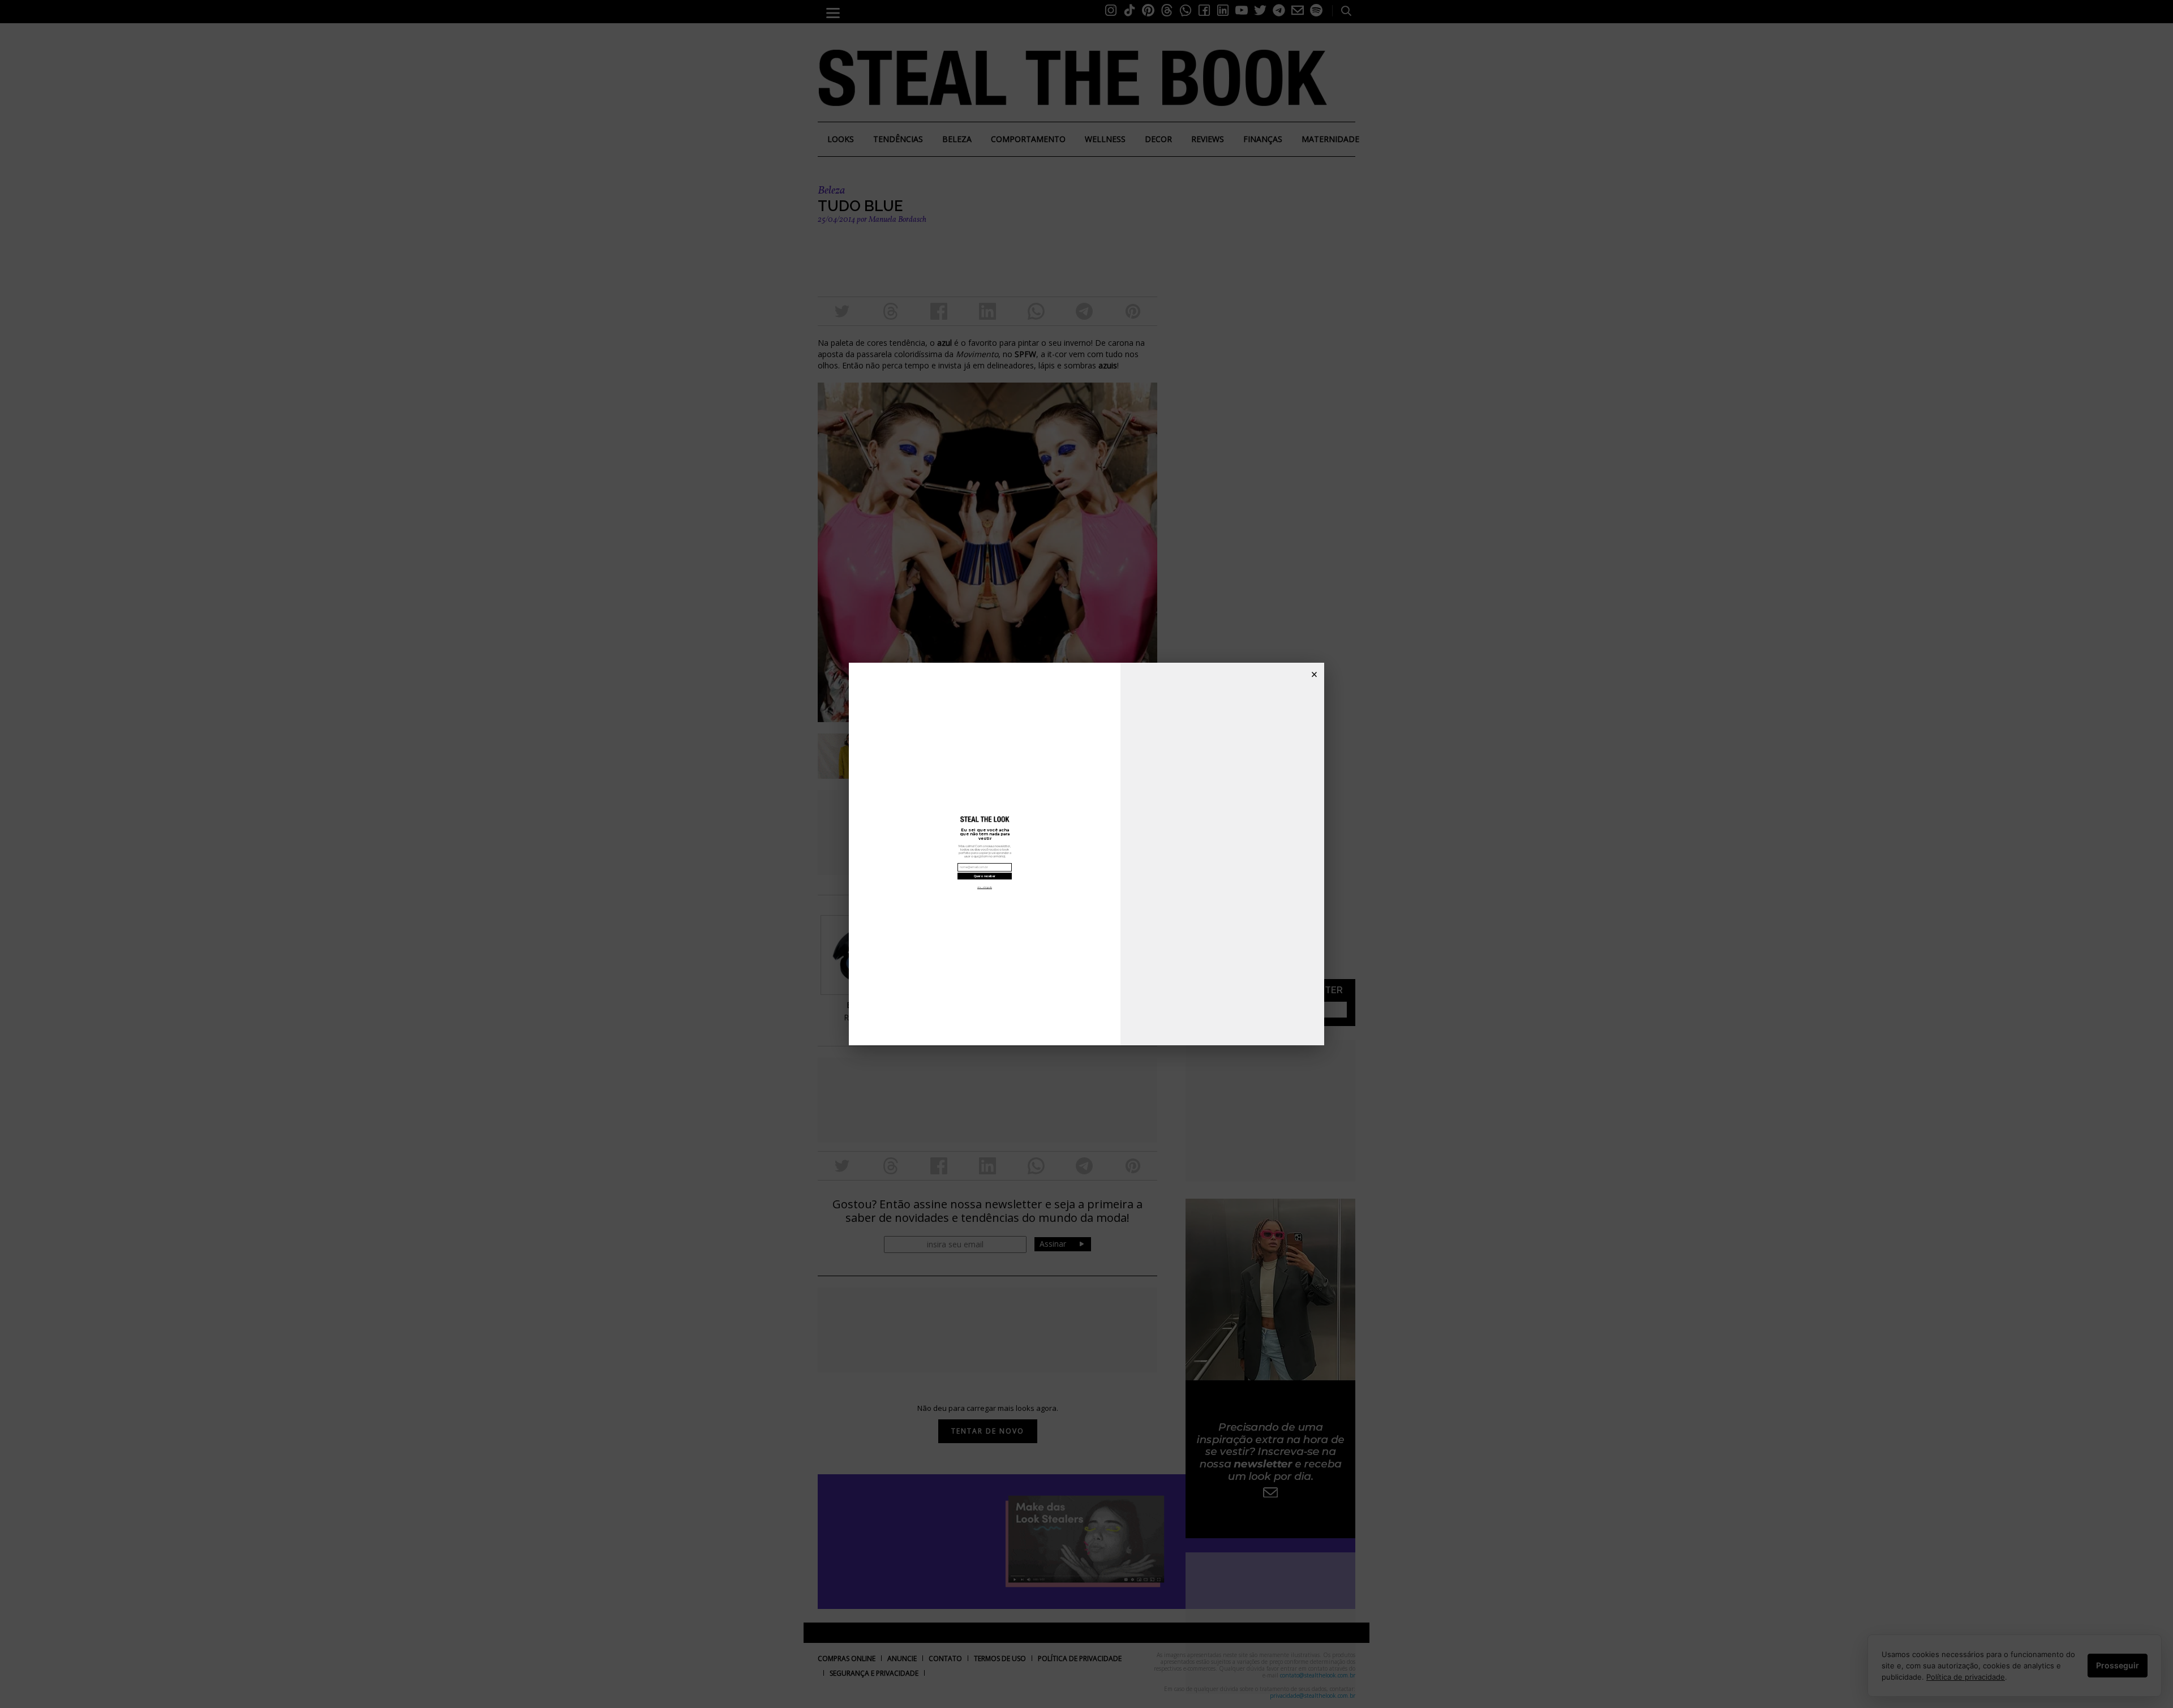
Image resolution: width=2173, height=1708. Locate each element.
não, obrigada (985, 887)
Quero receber (985, 876)
